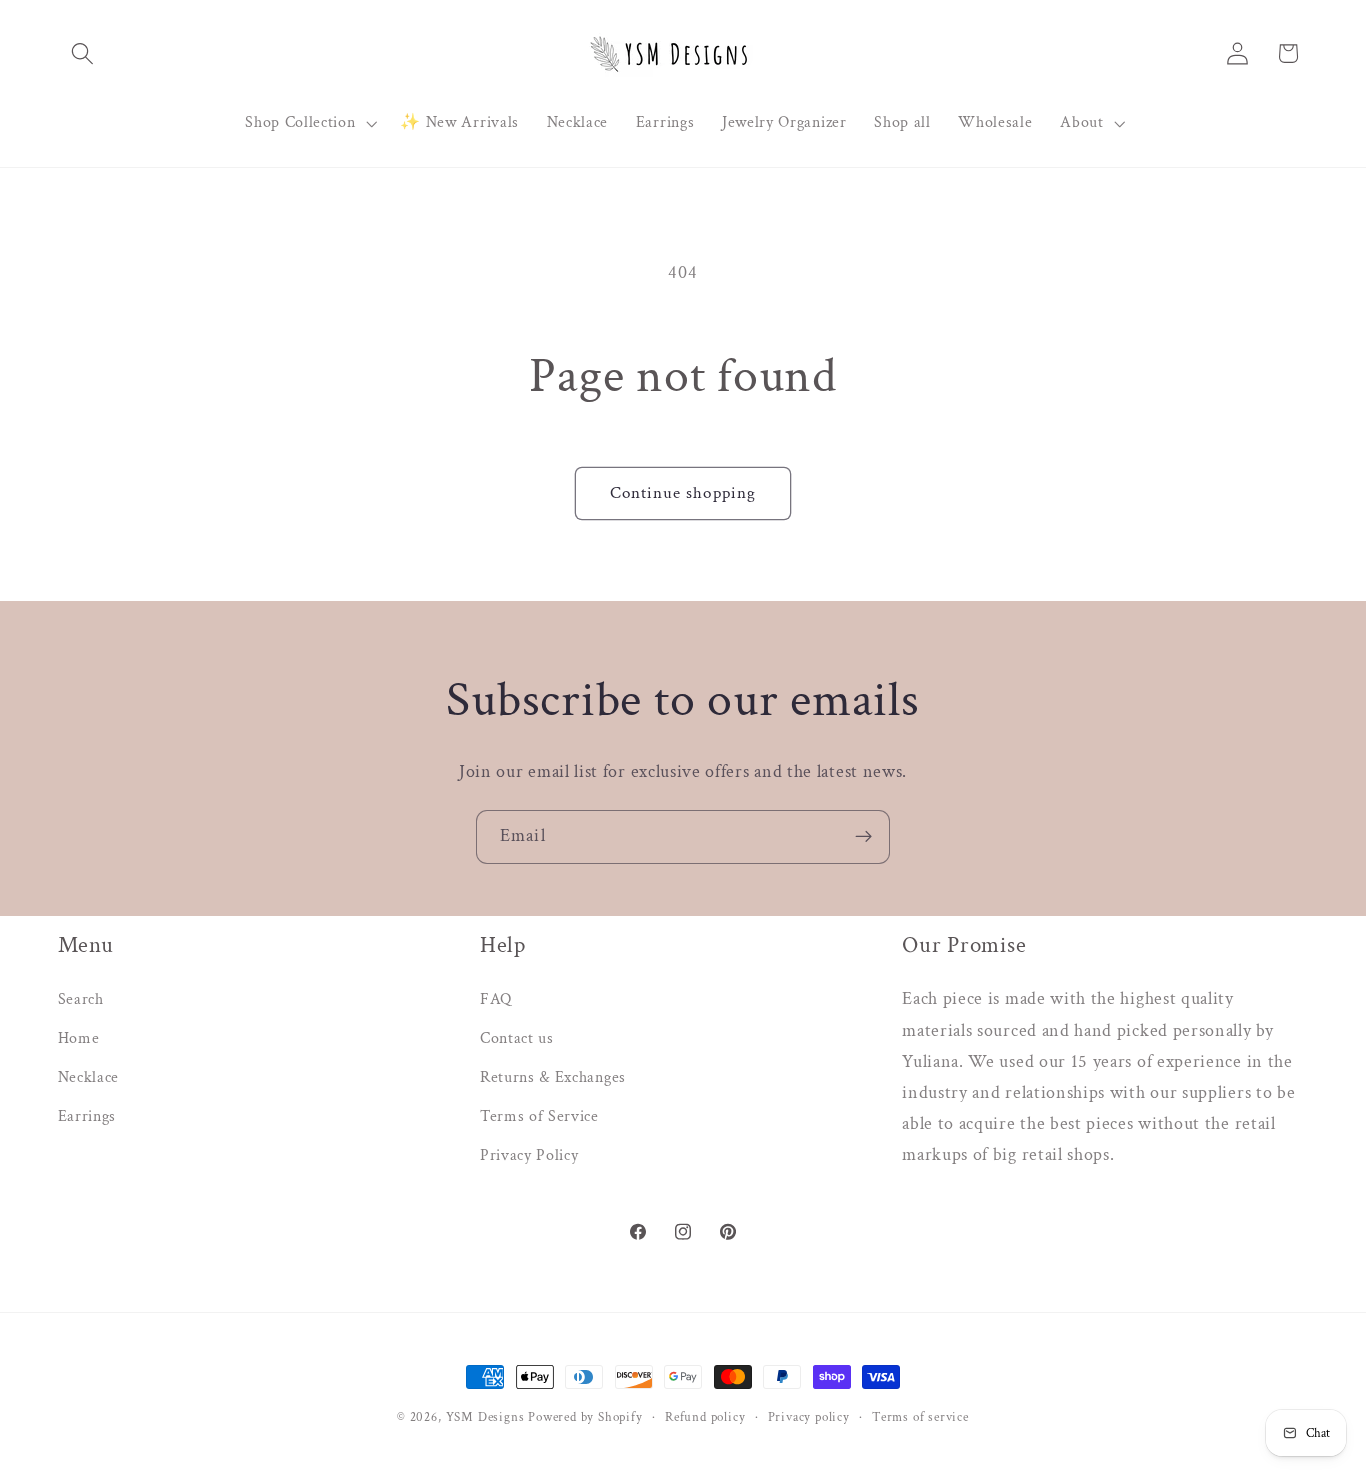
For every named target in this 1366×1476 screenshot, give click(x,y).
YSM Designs (485, 1417)
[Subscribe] (863, 837)
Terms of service (920, 1417)
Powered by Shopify (585, 1417)
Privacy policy (809, 1417)
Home (79, 1038)
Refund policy (705, 1417)
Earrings (87, 1116)
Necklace (89, 1077)
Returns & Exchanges (553, 1077)
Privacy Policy (529, 1155)
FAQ (496, 999)
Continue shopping (683, 493)
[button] (83, 53)
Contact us (517, 1038)
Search (81, 999)
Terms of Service (539, 1116)
